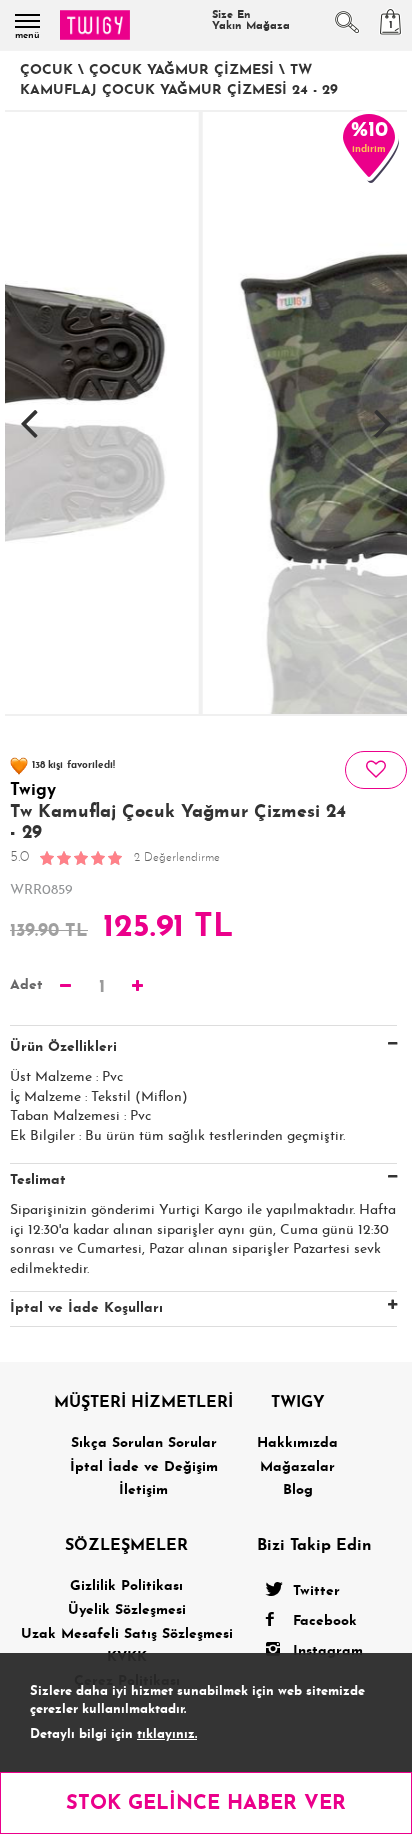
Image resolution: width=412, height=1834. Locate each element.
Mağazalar (297, 1467)
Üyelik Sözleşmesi (127, 1610)
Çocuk (46, 70)
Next (383, 413)
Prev (29, 413)
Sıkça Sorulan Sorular (144, 1443)
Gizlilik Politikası (126, 1586)
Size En (251, 21)
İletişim (143, 1490)
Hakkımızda (297, 1443)
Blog (298, 1490)
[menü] (27, 21)
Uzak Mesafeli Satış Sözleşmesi (127, 1634)
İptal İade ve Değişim (144, 1467)
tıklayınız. (167, 1734)
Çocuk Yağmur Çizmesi (181, 70)
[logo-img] (95, 25)
